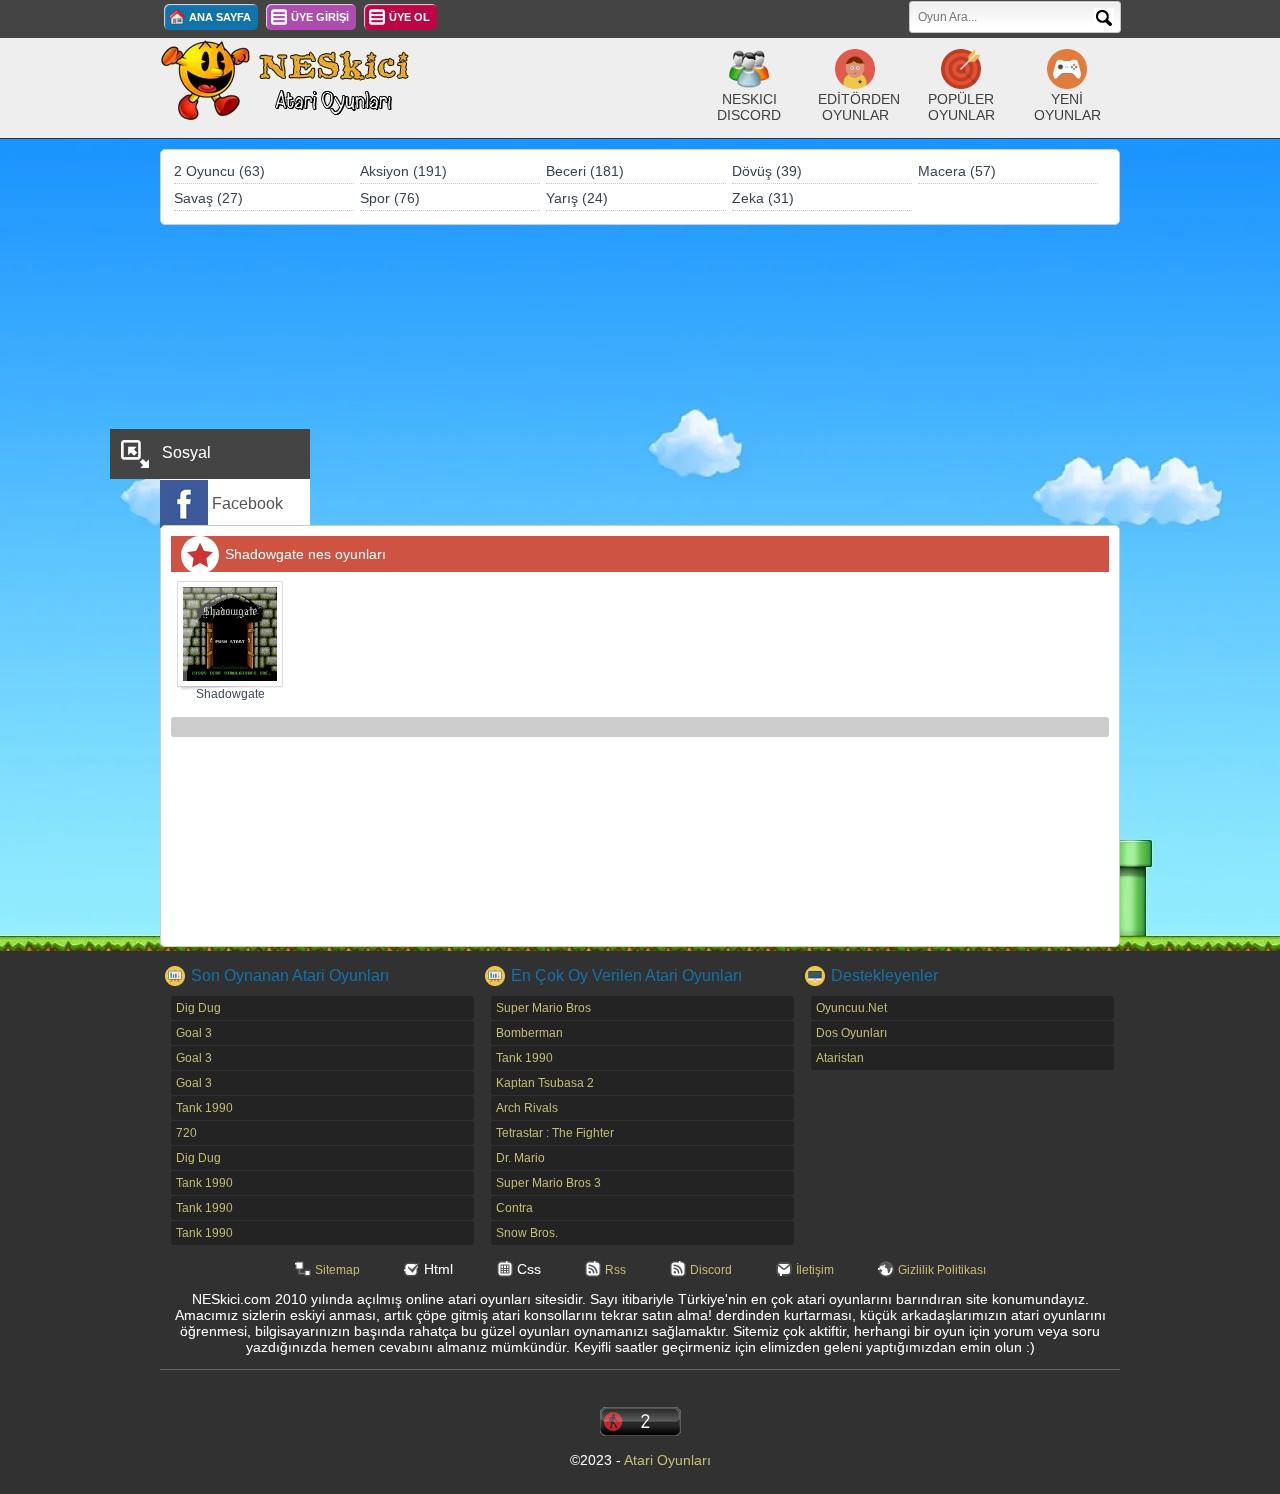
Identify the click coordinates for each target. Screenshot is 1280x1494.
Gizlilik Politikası (942, 1270)
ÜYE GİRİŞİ (320, 17)
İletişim (815, 1270)
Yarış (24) (577, 198)
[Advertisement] (640, 375)
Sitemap (337, 1270)
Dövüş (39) (767, 171)
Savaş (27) (208, 198)
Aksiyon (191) (403, 171)
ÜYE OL (409, 17)
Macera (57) (957, 171)
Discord (711, 1270)
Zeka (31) (763, 198)
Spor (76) (390, 198)
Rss (615, 1270)
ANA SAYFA (220, 17)
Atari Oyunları (667, 1460)
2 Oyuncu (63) (219, 171)
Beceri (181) (585, 171)
